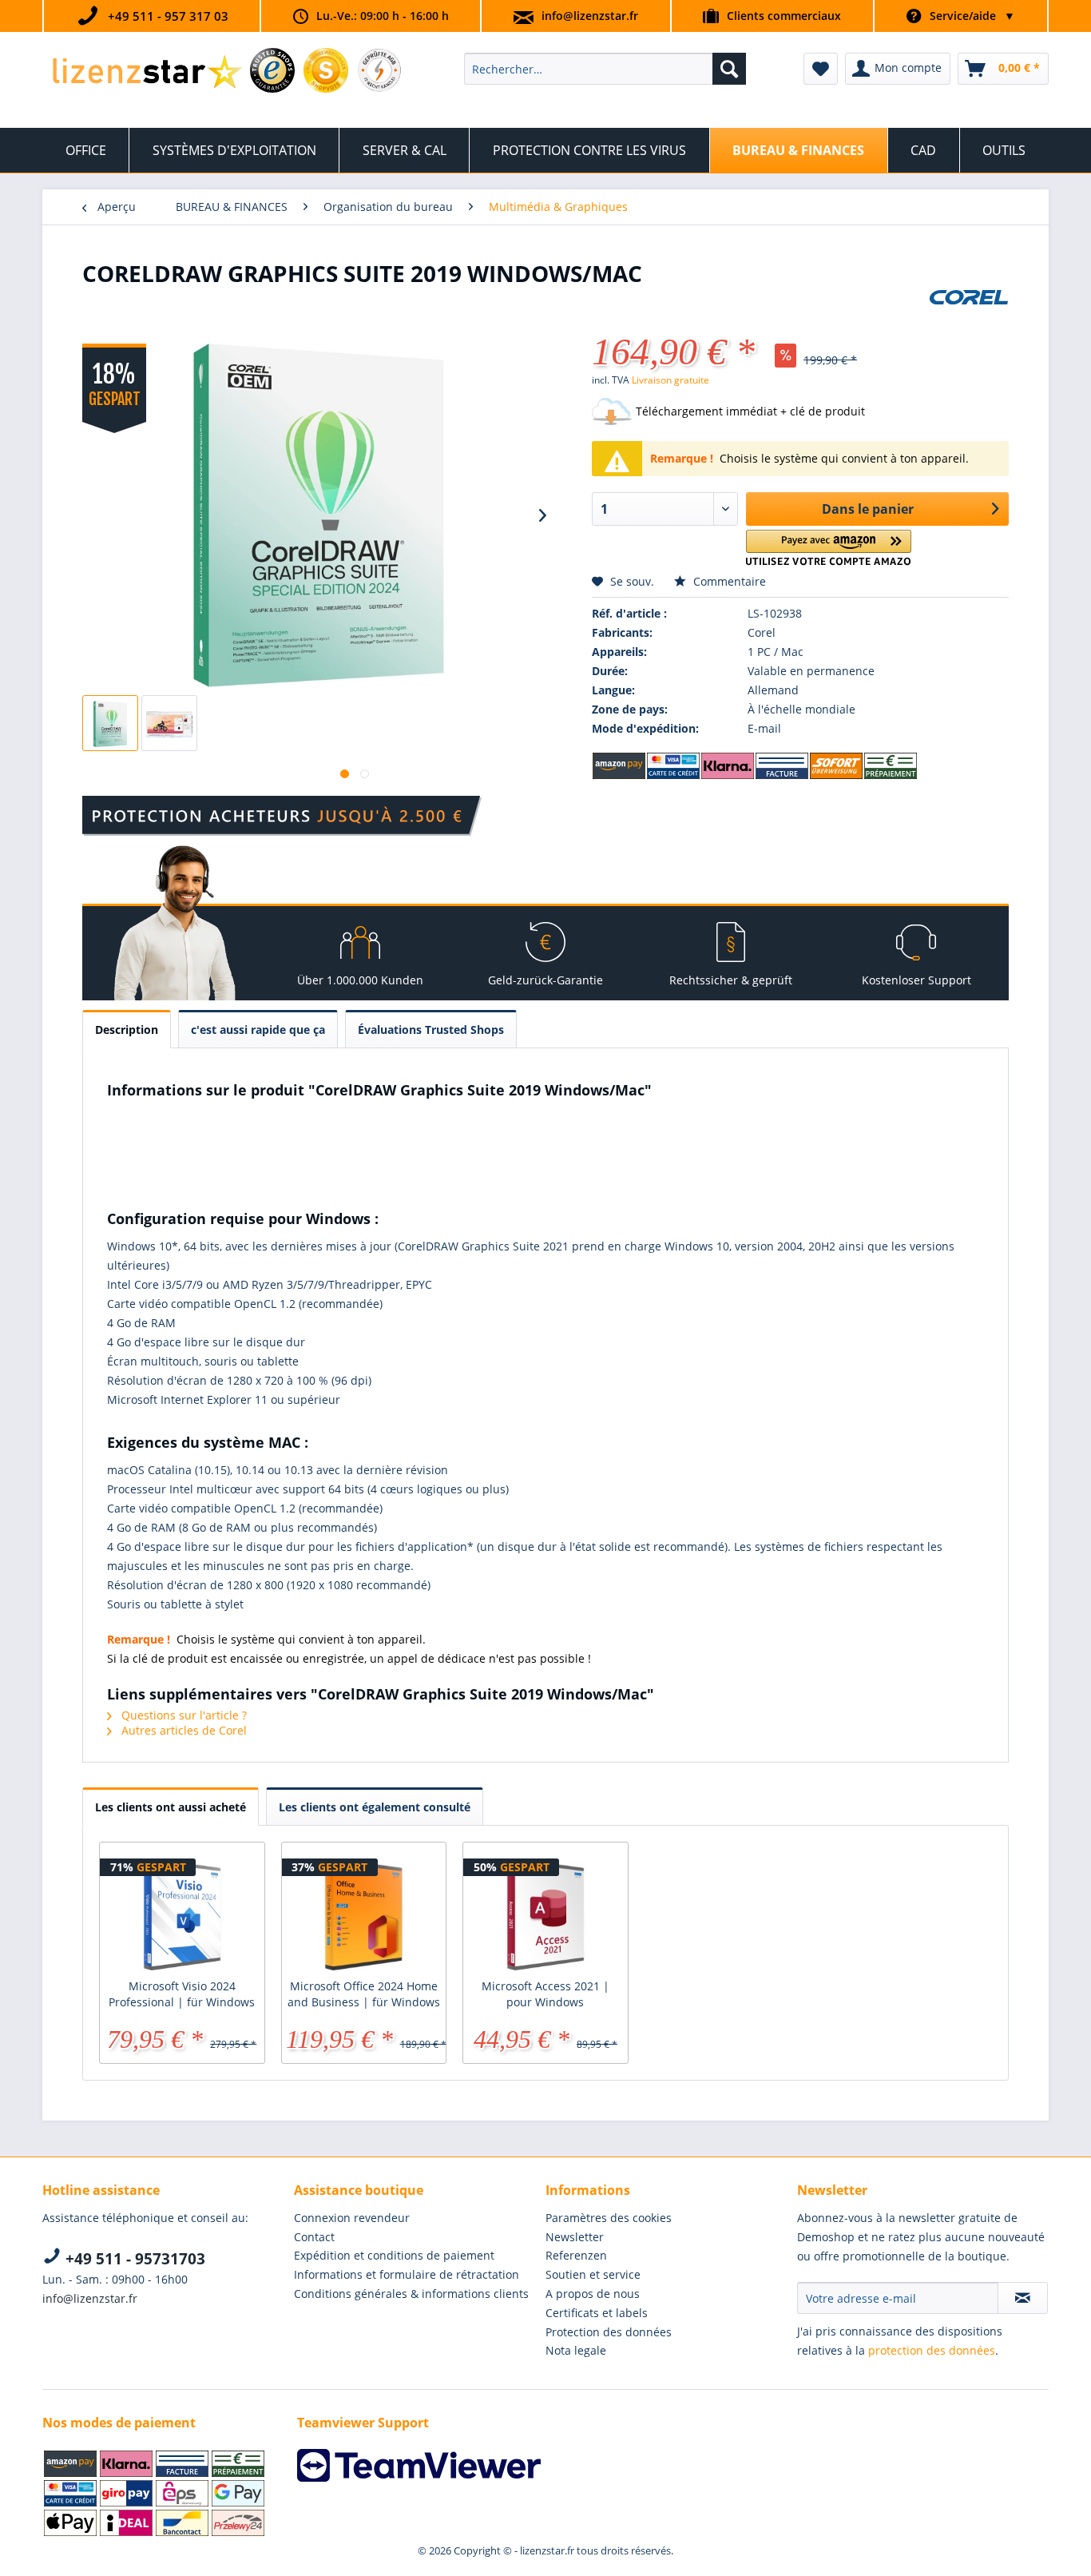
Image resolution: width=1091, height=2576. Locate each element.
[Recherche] (729, 69)
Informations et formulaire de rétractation (407, 2274)
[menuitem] (605, 69)
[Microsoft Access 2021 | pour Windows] (545, 1914)
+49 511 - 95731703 (133, 2259)
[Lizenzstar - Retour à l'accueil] (147, 73)
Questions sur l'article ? (182, 1715)
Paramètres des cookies (609, 2218)
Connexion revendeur (352, 2218)
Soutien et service (593, 2274)
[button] (829, 548)
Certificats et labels (597, 2313)
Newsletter (575, 2237)
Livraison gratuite (670, 380)
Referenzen (576, 2255)
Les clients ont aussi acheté (171, 1807)
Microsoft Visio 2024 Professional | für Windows (182, 1994)
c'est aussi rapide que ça (258, 1030)
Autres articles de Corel (182, 1730)
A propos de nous (593, 2294)
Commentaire (728, 581)
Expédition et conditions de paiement (394, 2255)
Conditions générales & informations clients (411, 2294)
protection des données (932, 2350)
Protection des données (609, 2332)
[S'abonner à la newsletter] (1023, 2298)
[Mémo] (821, 69)
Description (127, 1030)
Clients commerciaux (784, 16)
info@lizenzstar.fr (590, 16)
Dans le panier (868, 509)
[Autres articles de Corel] (969, 317)
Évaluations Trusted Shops (431, 1030)
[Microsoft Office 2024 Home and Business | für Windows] (364, 1914)
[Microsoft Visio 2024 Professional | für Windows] (182, 1914)
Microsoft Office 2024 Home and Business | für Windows (364, 1994)
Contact (314, 2237)
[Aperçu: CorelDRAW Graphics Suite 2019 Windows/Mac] (110, 723)
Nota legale (576, 2350)
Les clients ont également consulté (375, 1807)
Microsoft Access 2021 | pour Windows (545, 1994)
